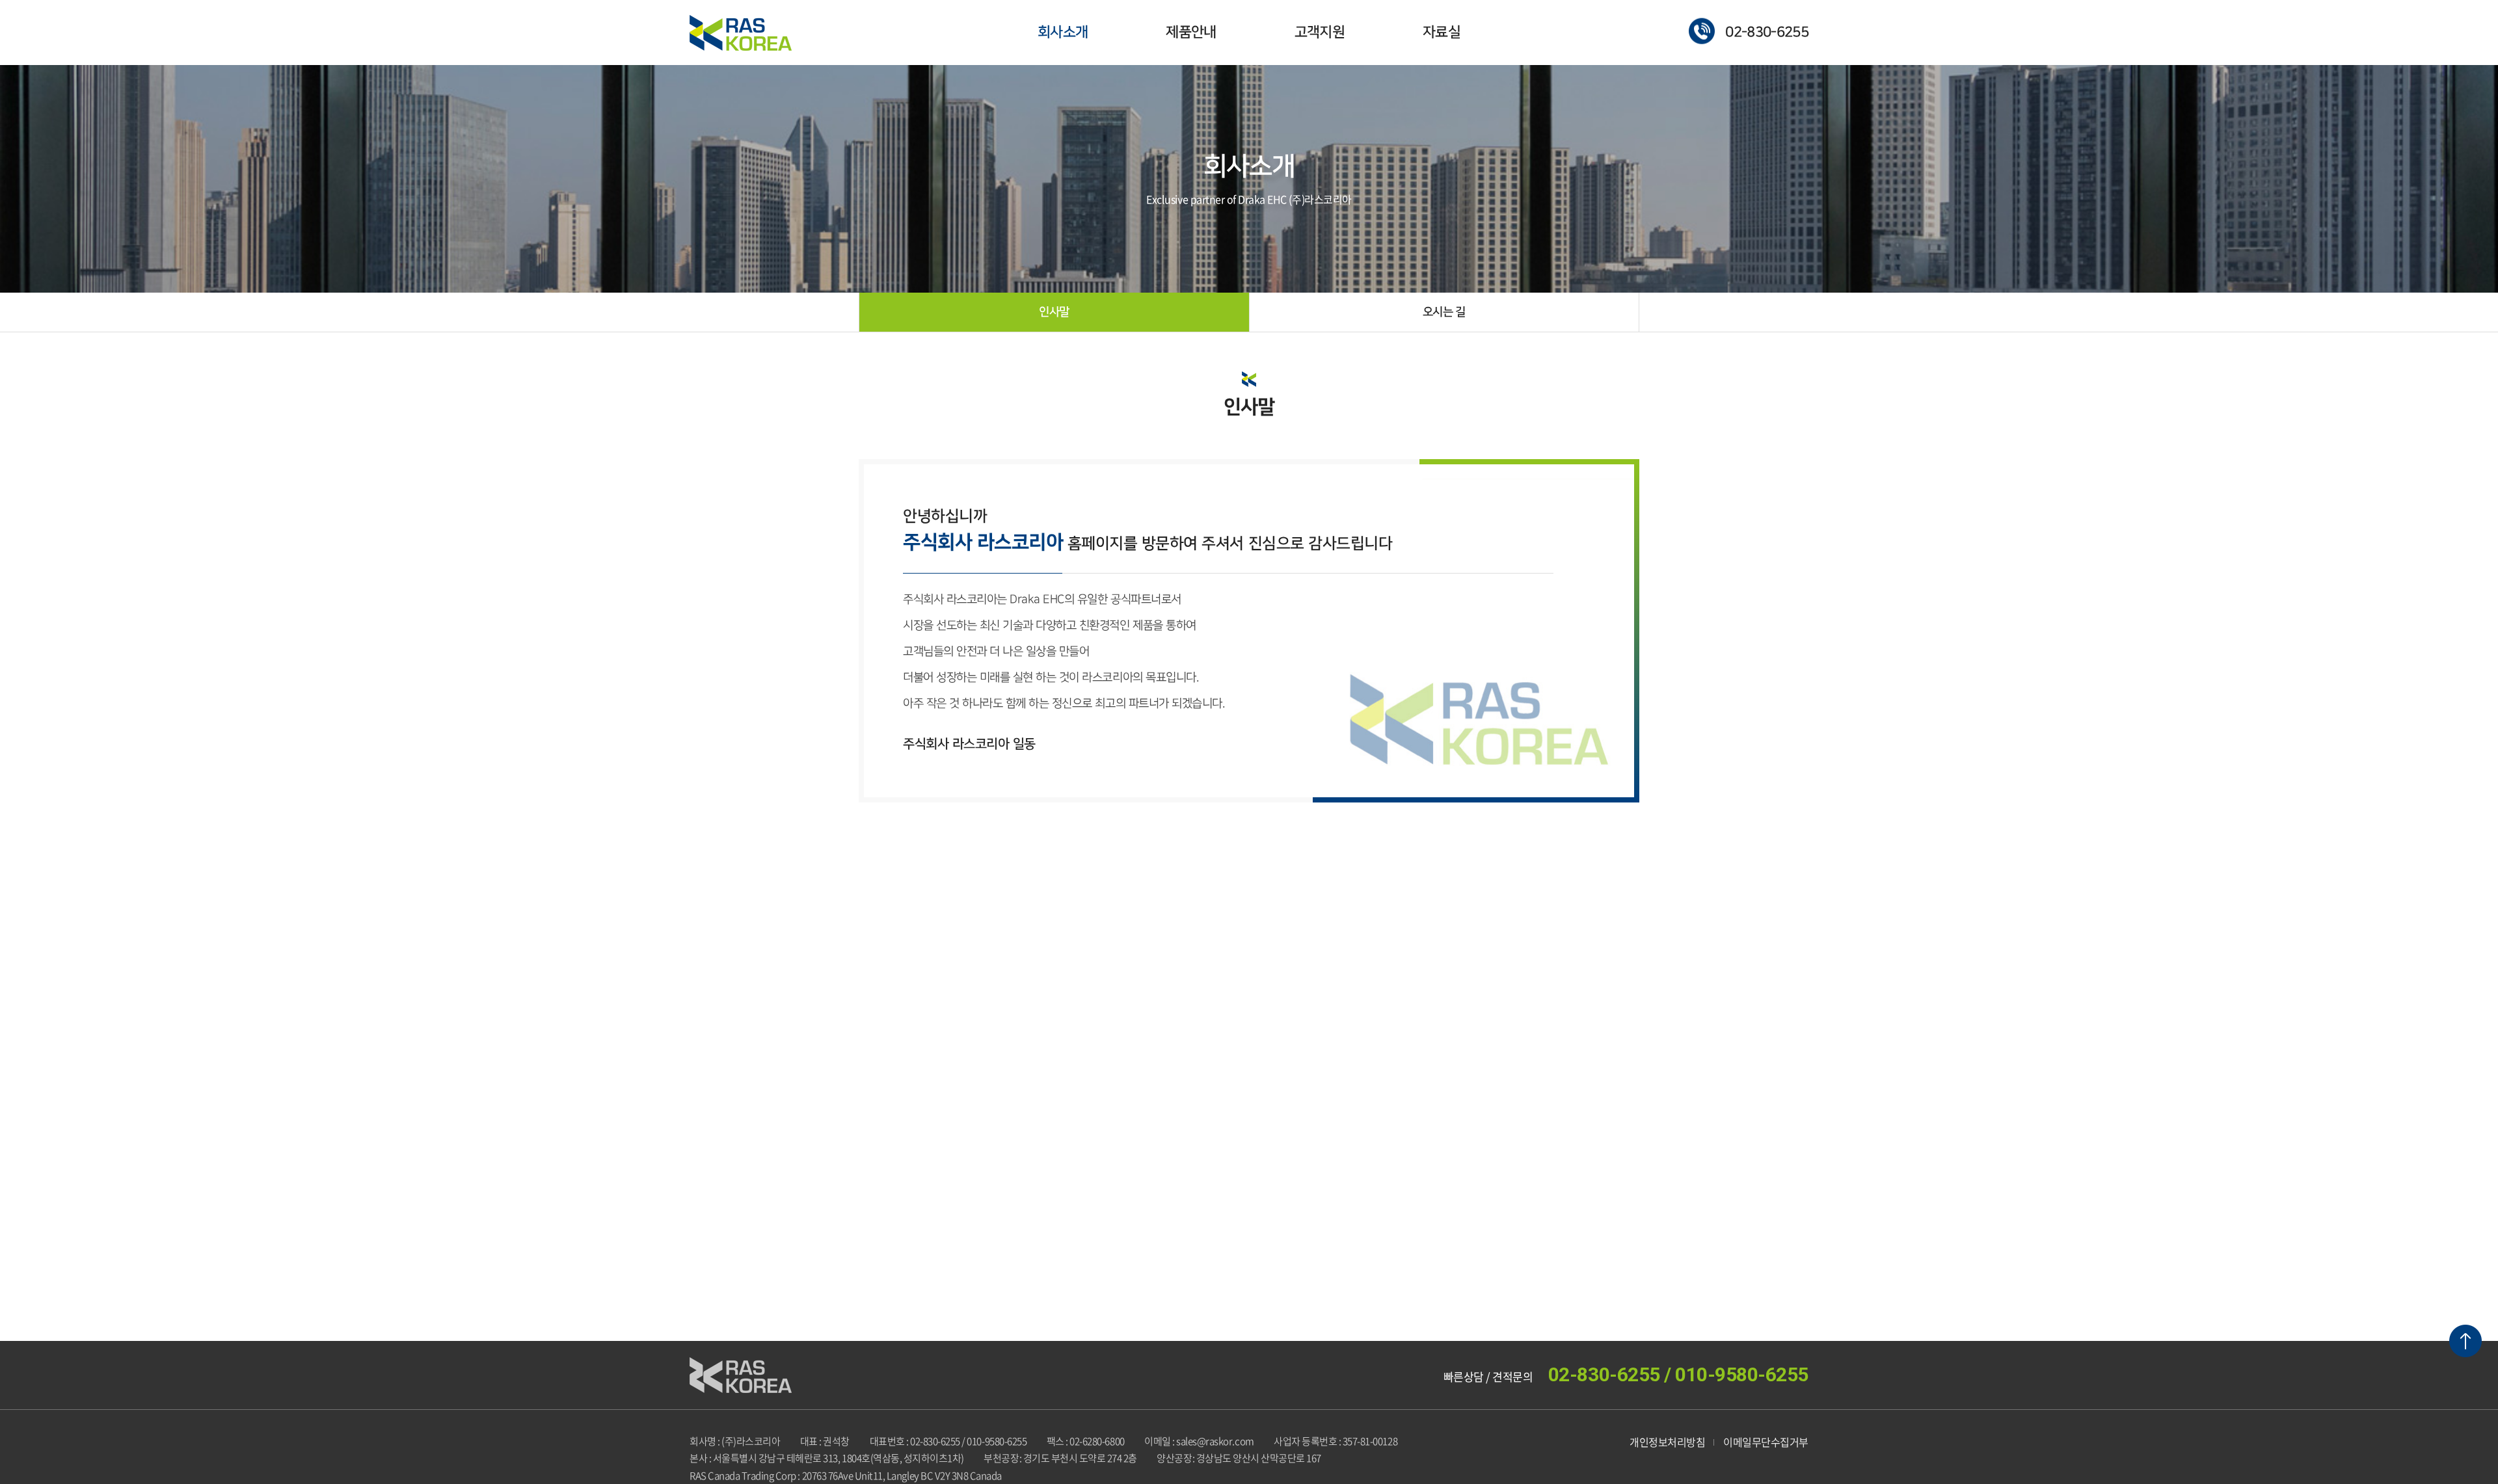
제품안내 (1191, 32)
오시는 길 (1444, 312)
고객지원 (1320, 32)
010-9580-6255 (1742, 1374)
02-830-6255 (1767, 32)
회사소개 (1063, 32)
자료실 (1442, 32)
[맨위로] (2465, 1341)
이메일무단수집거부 (1766, 1442)
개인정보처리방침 (1667, 1442)
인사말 (1054, 312)
